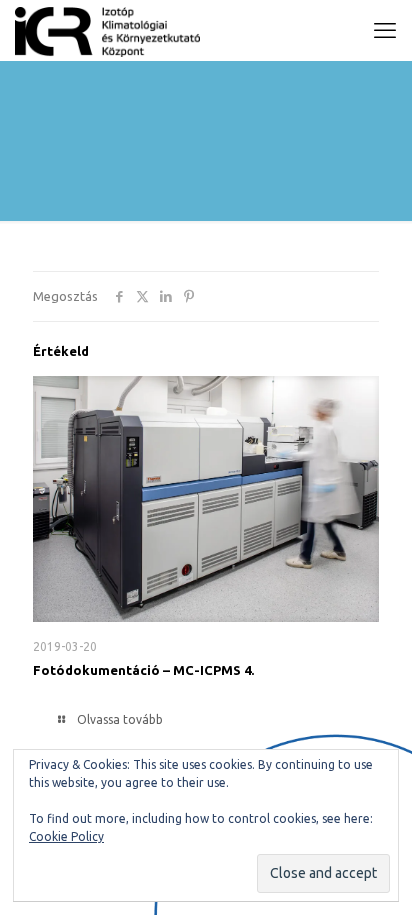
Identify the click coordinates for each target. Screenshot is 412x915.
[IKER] (107, 30)
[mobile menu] (385, 30)
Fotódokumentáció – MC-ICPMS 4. (143, 670)
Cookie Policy (66, 836)
